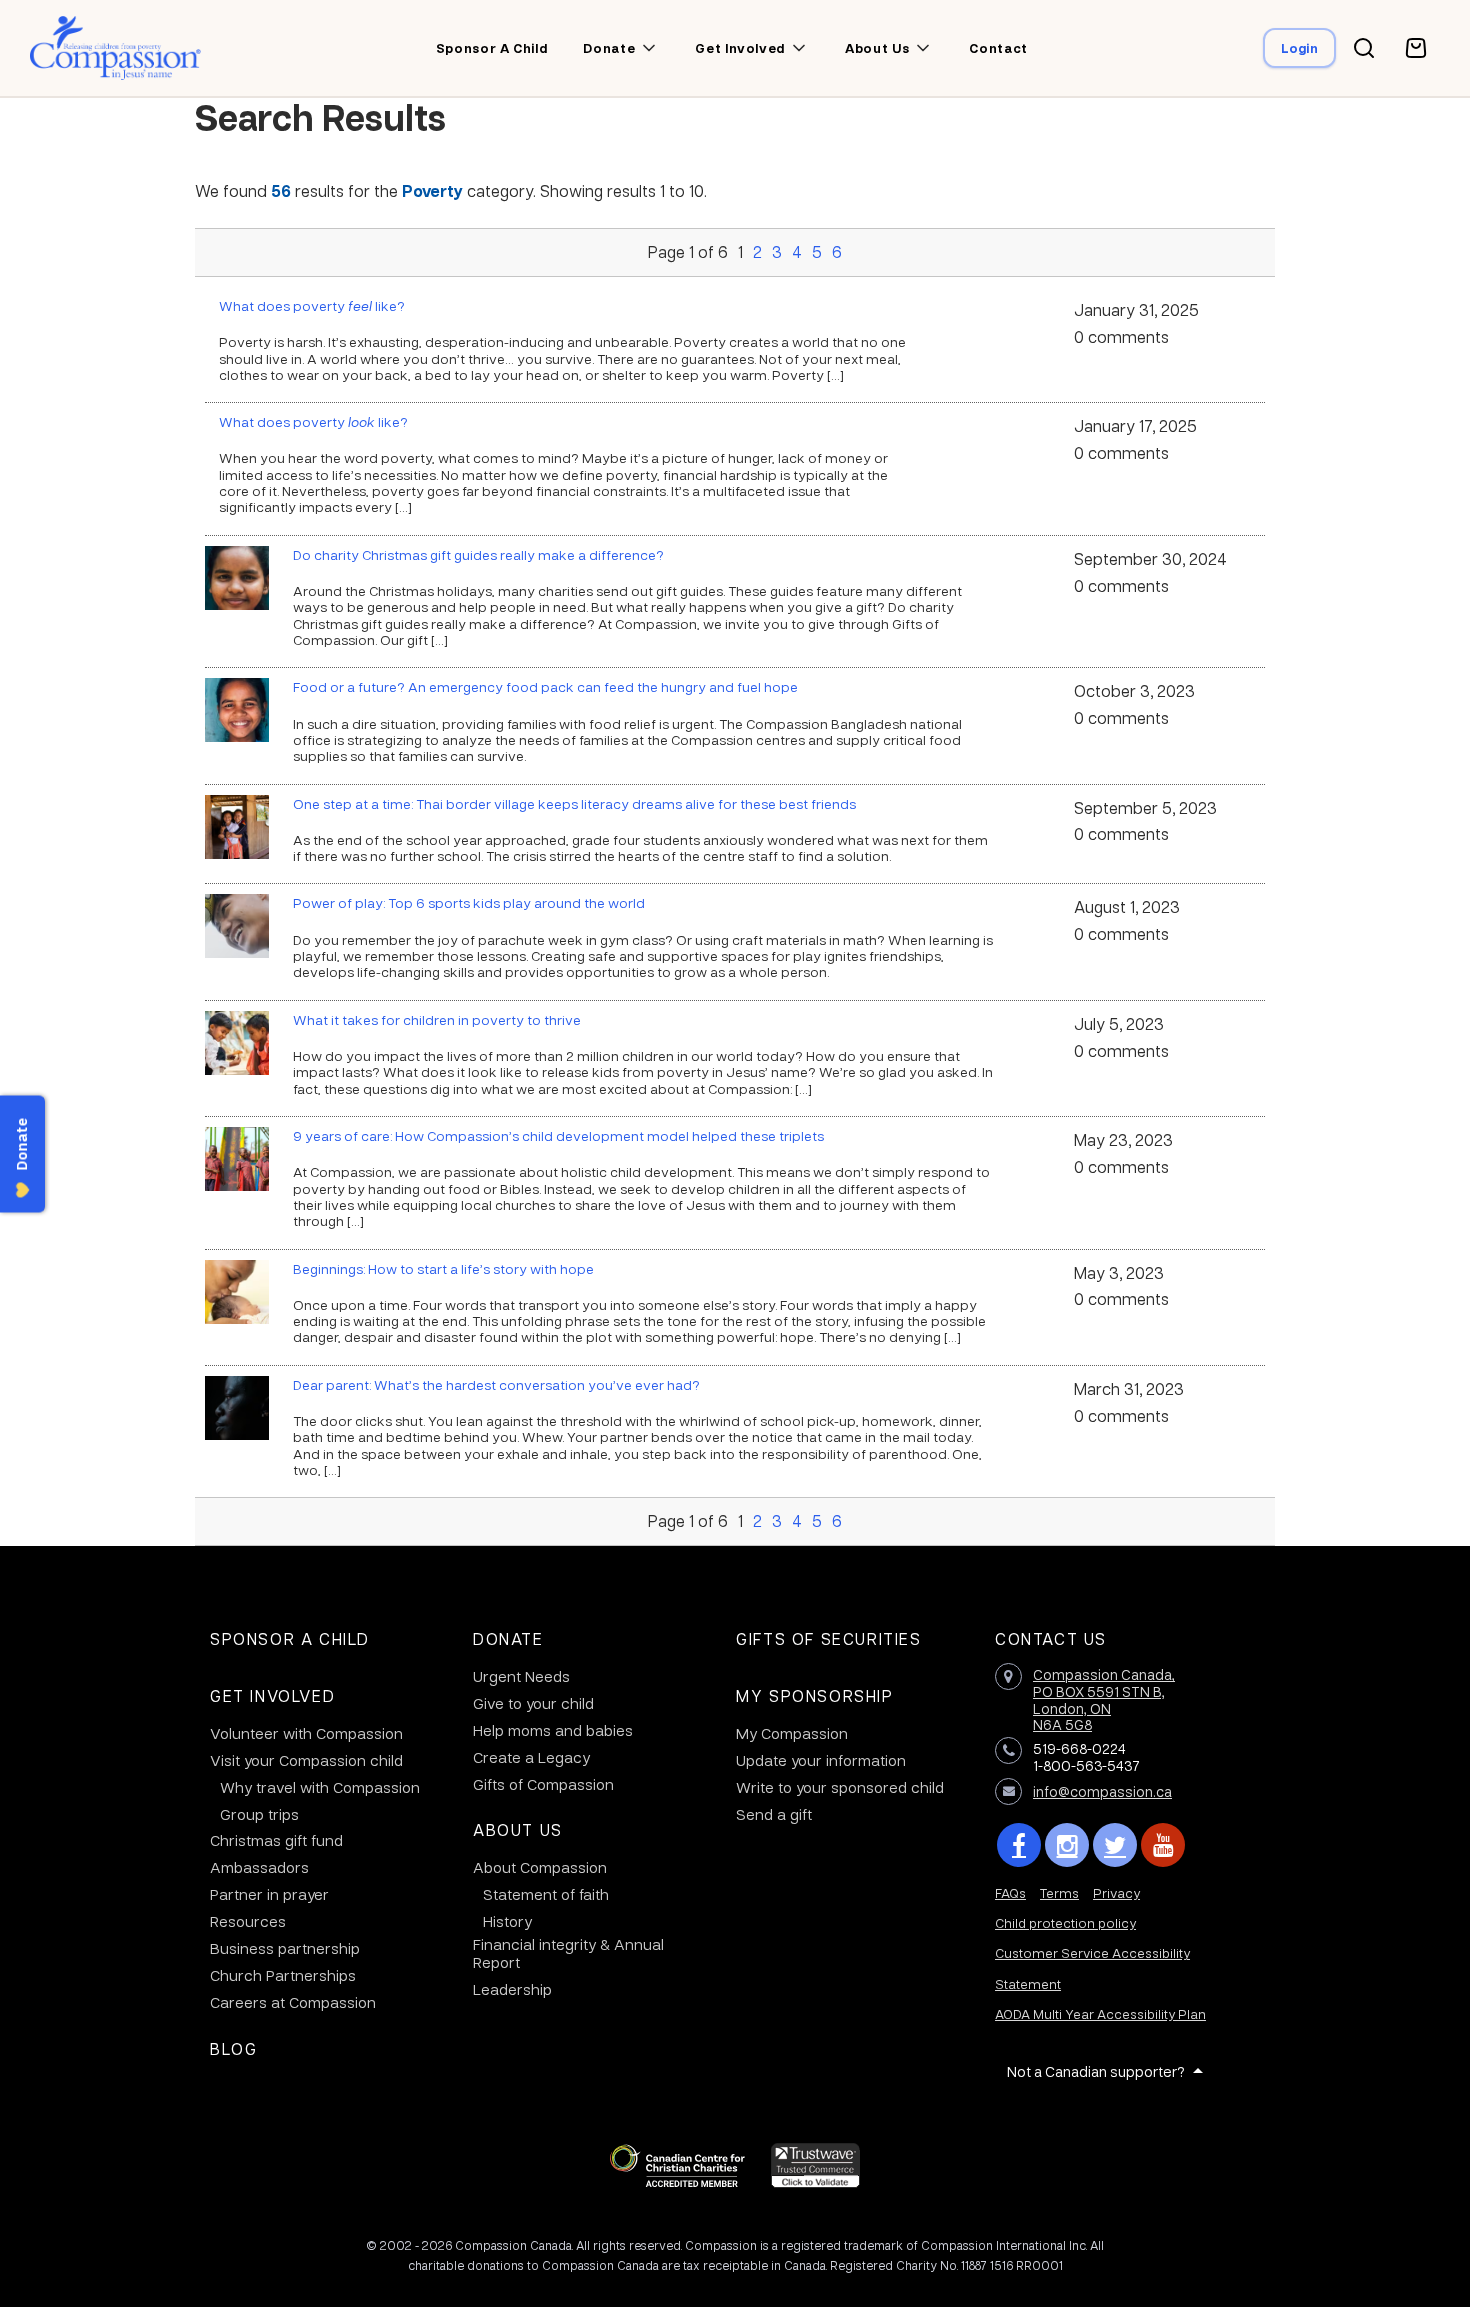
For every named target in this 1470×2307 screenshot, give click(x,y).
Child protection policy (1065, 1922)
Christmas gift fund (276, 1840)
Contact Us (1051, 1638)
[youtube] (1163, 1845)
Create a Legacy (531, 1757)
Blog (233, 2048)
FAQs (1010, 1892)
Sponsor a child (492, 48)
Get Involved (272, 1695)
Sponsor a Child (290, 1638)
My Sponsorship (814, 1695)
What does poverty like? (312, 305)
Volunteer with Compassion (306, 1733)
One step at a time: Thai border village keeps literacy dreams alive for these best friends (574, 803)
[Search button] (1364, 48)
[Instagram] (1067, 1845)
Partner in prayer (269, 1894)
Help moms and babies (553, 1730)
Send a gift (774, 1814)
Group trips (259, 1814)
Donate (508, 1638)
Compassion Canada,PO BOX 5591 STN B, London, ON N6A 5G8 (1104, 1699)
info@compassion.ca (1102, 1791)
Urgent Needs (521, 1676)
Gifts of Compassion (543, 1784)
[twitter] (1115, 1845)
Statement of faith (546, 1894)
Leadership (512, 1989)
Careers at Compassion (293, 2002)
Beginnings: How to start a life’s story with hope (443, 1268)
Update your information (821, 1760)
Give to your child (533, 1703)
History (507, 1921)
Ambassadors (259, 1867)
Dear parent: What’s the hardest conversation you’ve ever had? (496, 1384)
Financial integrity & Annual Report (568, 1953)
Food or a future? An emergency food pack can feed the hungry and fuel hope (545, 686)
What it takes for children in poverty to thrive (437, 1019)
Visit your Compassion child (306, 1760)
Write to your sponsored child (840, 1787)
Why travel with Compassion (320, 1787)
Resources (248, 1921)
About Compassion (540, 1867)
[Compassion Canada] (115, 48)
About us (877, 48)
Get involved (740, 48)
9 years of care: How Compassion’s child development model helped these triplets (558, 1135)
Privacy (1116, 1892)
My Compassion (792, 1733)
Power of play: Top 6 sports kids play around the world (469, 902)
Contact (998, 48)
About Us (518, 1829)
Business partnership (285, 1948)
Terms (1059, 1892)
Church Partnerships (283, 1975)
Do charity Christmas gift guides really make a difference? (478, 554)
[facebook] (1019, 1845)
